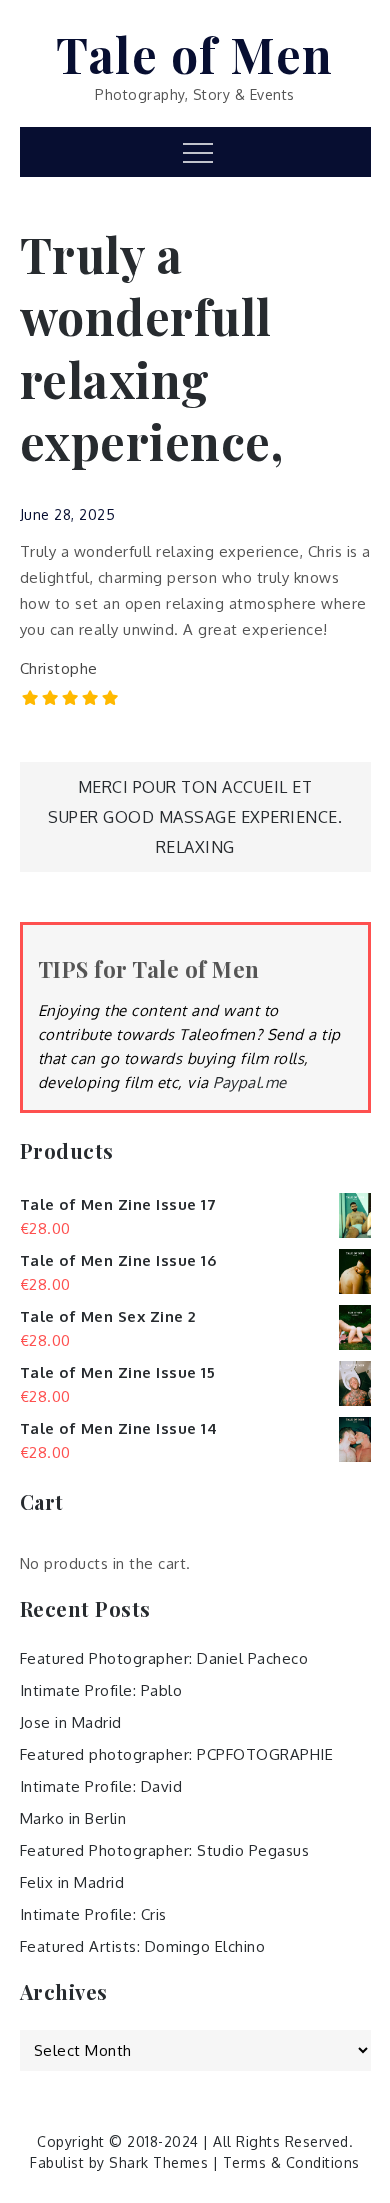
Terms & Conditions (291, 2162)
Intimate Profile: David (101, 1786)
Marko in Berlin (73, 1818)
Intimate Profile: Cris (93, 1914)
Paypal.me (250, 1082)
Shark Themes (161, 2162)
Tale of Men (195, 54)
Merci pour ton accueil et (195, 787)
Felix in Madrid (72, 1882)
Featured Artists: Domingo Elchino (143, 1946)
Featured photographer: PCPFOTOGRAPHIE (177, 1754)
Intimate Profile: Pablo (101, 1690)
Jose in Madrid (71, 1722)
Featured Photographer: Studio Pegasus (165, 1850)
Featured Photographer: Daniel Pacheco (164, 1658)
